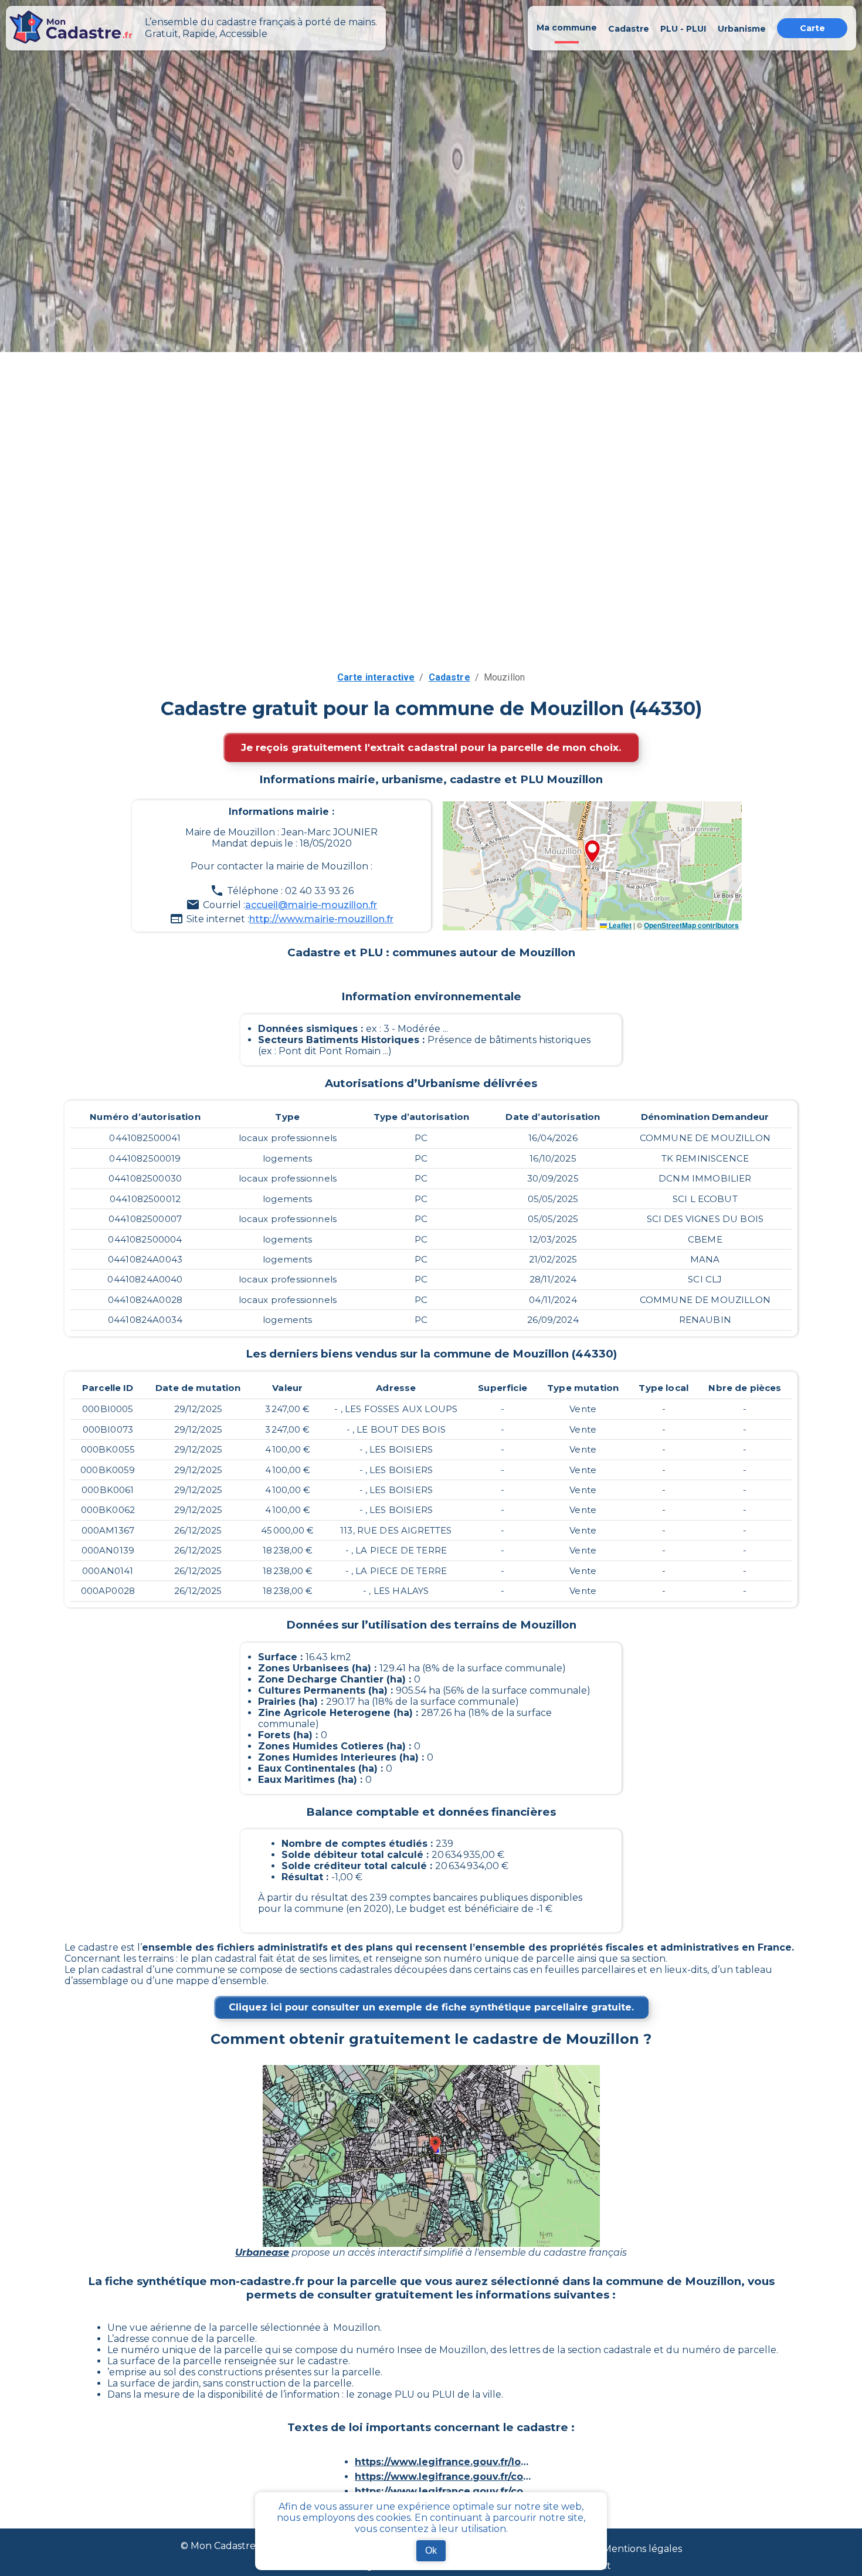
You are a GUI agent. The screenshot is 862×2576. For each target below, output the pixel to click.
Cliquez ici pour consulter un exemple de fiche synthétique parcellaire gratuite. (431, 2007)
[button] (592, 852)
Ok (431, 2550)
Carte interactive (376, 677)
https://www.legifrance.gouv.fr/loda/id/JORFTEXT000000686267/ (443, 2462)
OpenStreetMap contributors (691, 925)
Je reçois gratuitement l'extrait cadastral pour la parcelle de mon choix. (431, 747)
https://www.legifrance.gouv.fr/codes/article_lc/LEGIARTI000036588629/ (443, 2477)
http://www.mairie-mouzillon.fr (321, 919)
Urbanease (262, 2252)
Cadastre (449, 677)
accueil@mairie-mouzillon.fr (311, 905)
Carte (812, 28)
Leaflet (619, 925)
